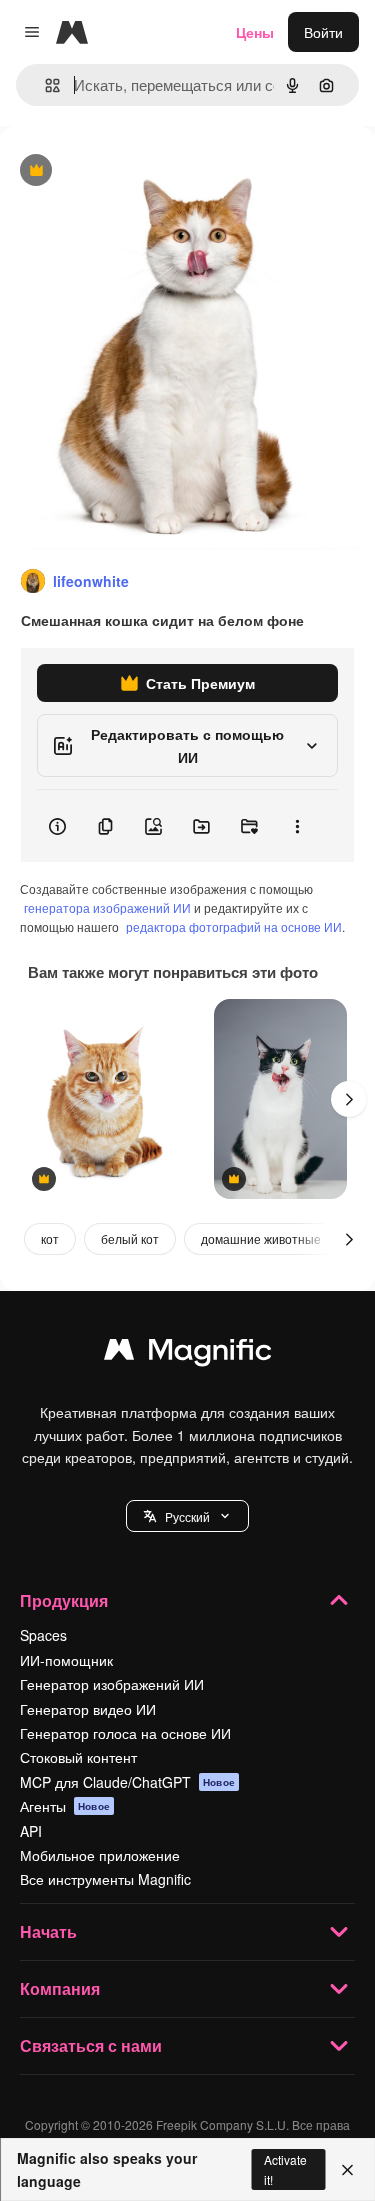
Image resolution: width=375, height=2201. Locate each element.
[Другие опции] (297, 826)
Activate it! (285, 2169)
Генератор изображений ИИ (112, 1684)
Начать (48, 1931)
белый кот (130, 1238)
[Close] (347, 2170)
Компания (60, 1988)
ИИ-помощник (66, 1660)
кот (50, 1238)
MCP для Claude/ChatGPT (127, 1782)
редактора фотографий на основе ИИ (234, 926)
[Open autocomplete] (44, 85)
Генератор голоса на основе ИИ (125, 1733)
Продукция (64, 1600)
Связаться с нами (91, 2045)
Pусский (187, 1516)
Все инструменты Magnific (105, 1879)
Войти (323, 32)
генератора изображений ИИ (107, 907)
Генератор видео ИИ (88, 1709)
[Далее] (349, 1099)
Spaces (43, 1635)
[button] (187, 1516)
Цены (255, 32)
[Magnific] (188, 1354)
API (31, 1831)
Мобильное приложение (100, 1855)
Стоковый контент (78, 1757)
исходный (134, 171)
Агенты (65, 1806)
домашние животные (261, 1238)
